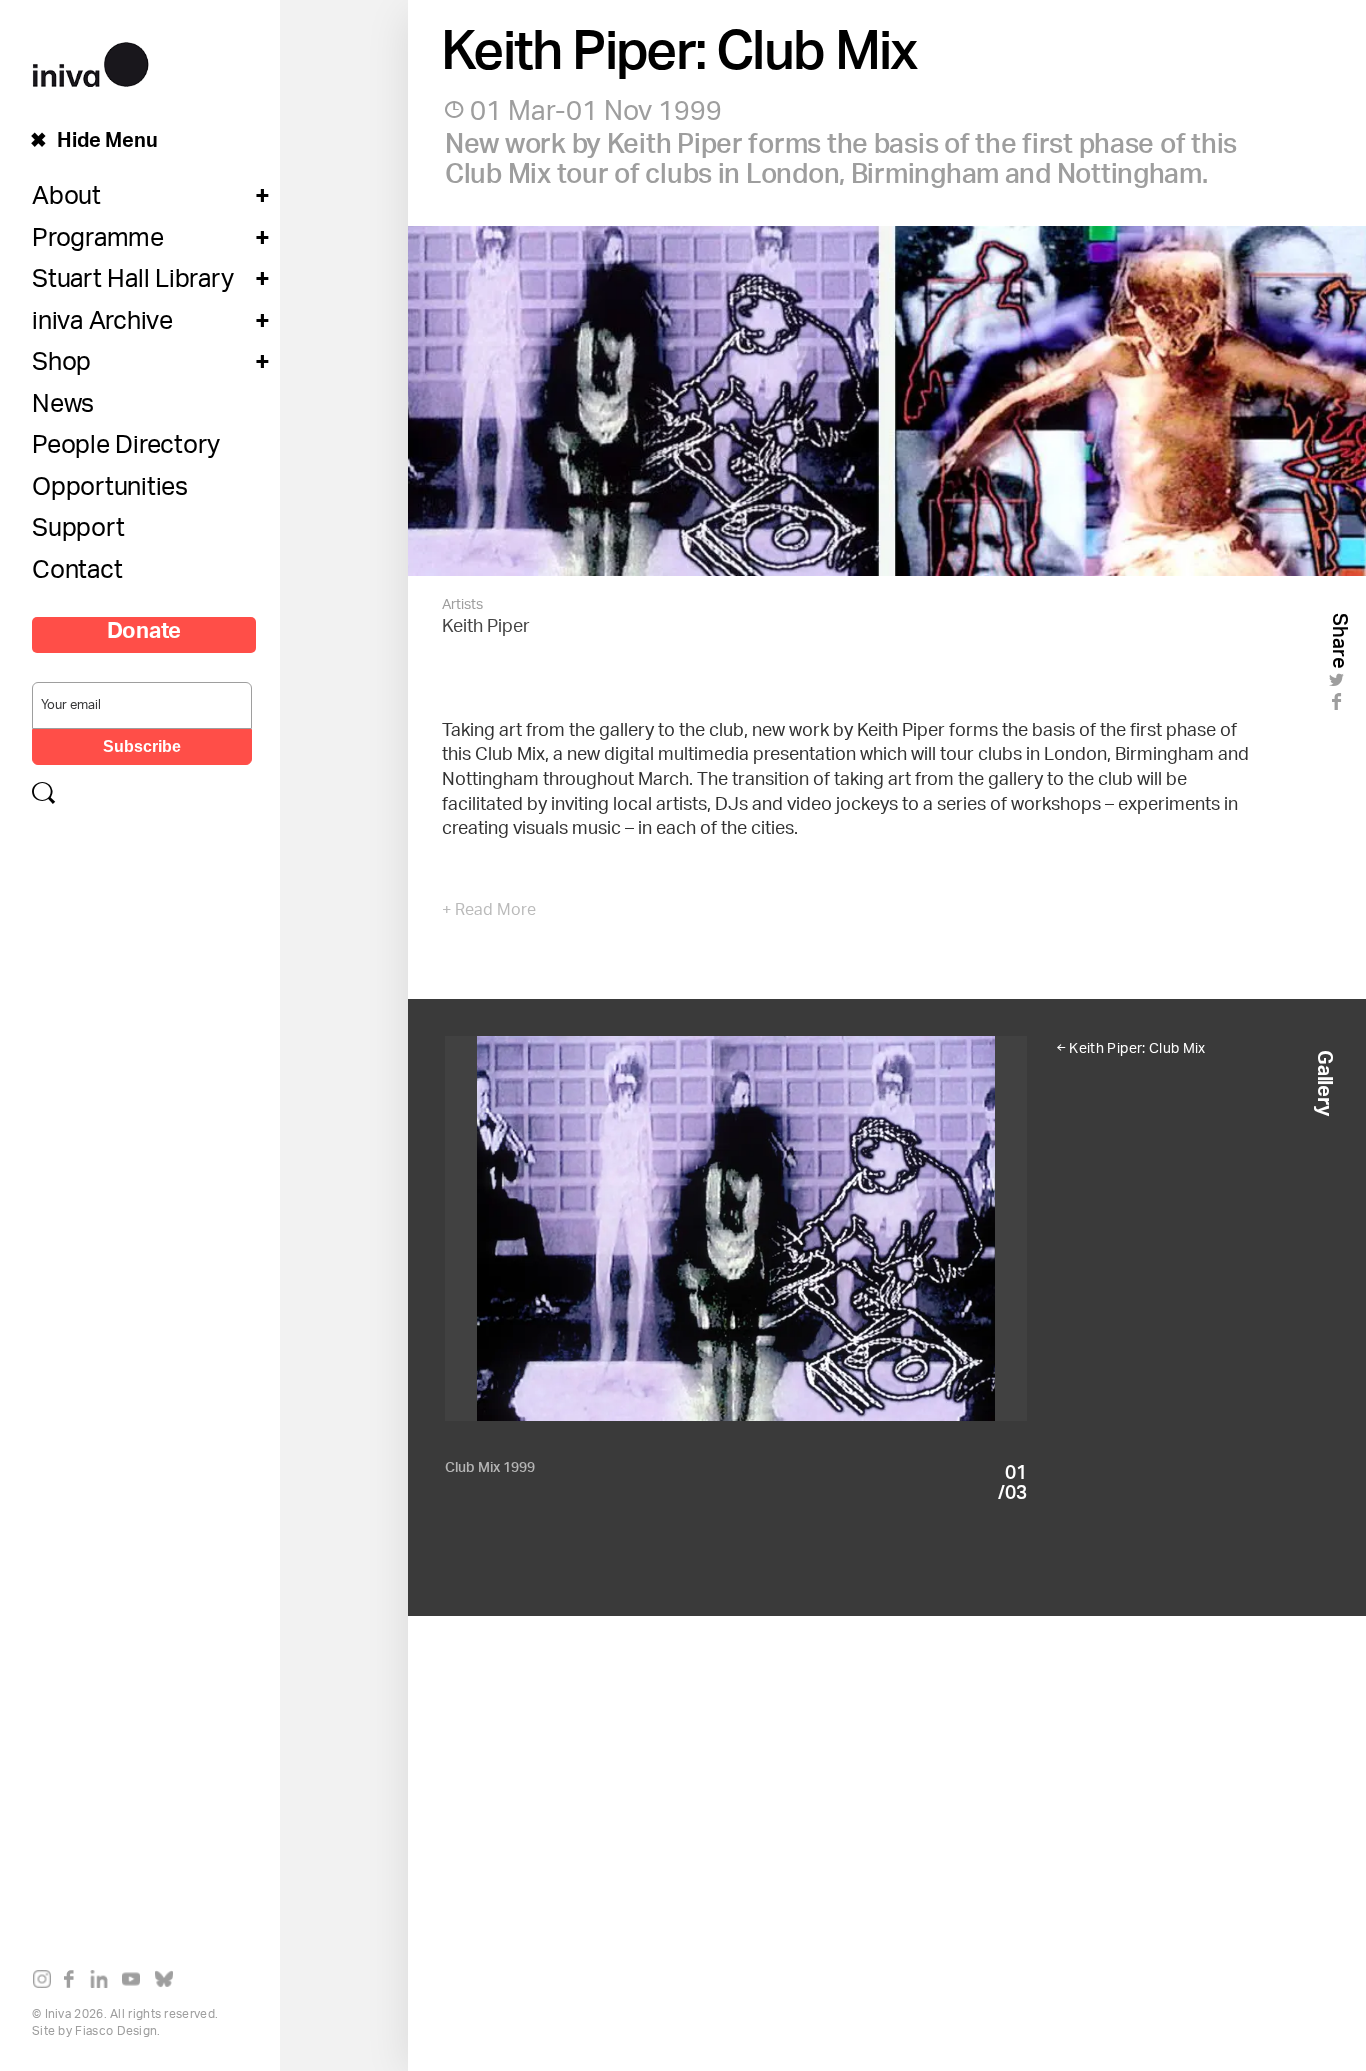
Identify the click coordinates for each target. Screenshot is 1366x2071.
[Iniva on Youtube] (135, 1983)
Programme (98, 243)
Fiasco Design (116, 2031)
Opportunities (110, 492)
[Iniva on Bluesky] (168, 1983)
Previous (590, 1257)
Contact (77, 575)
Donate (144, 635)
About (66, 201)
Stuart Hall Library (132, 284)
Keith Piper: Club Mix (1137, 1049)
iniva (90, 61)
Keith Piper (486, 628)
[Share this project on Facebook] (1339, 708)
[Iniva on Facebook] (74, 1983)
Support (78, 533)
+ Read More (489, 912)
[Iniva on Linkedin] (103, 1983)
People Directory (126, 450)
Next (881, 1257)
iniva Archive (102, 326)
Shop (61, 367)
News (63, 409)
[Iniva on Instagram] (46, 1983)
